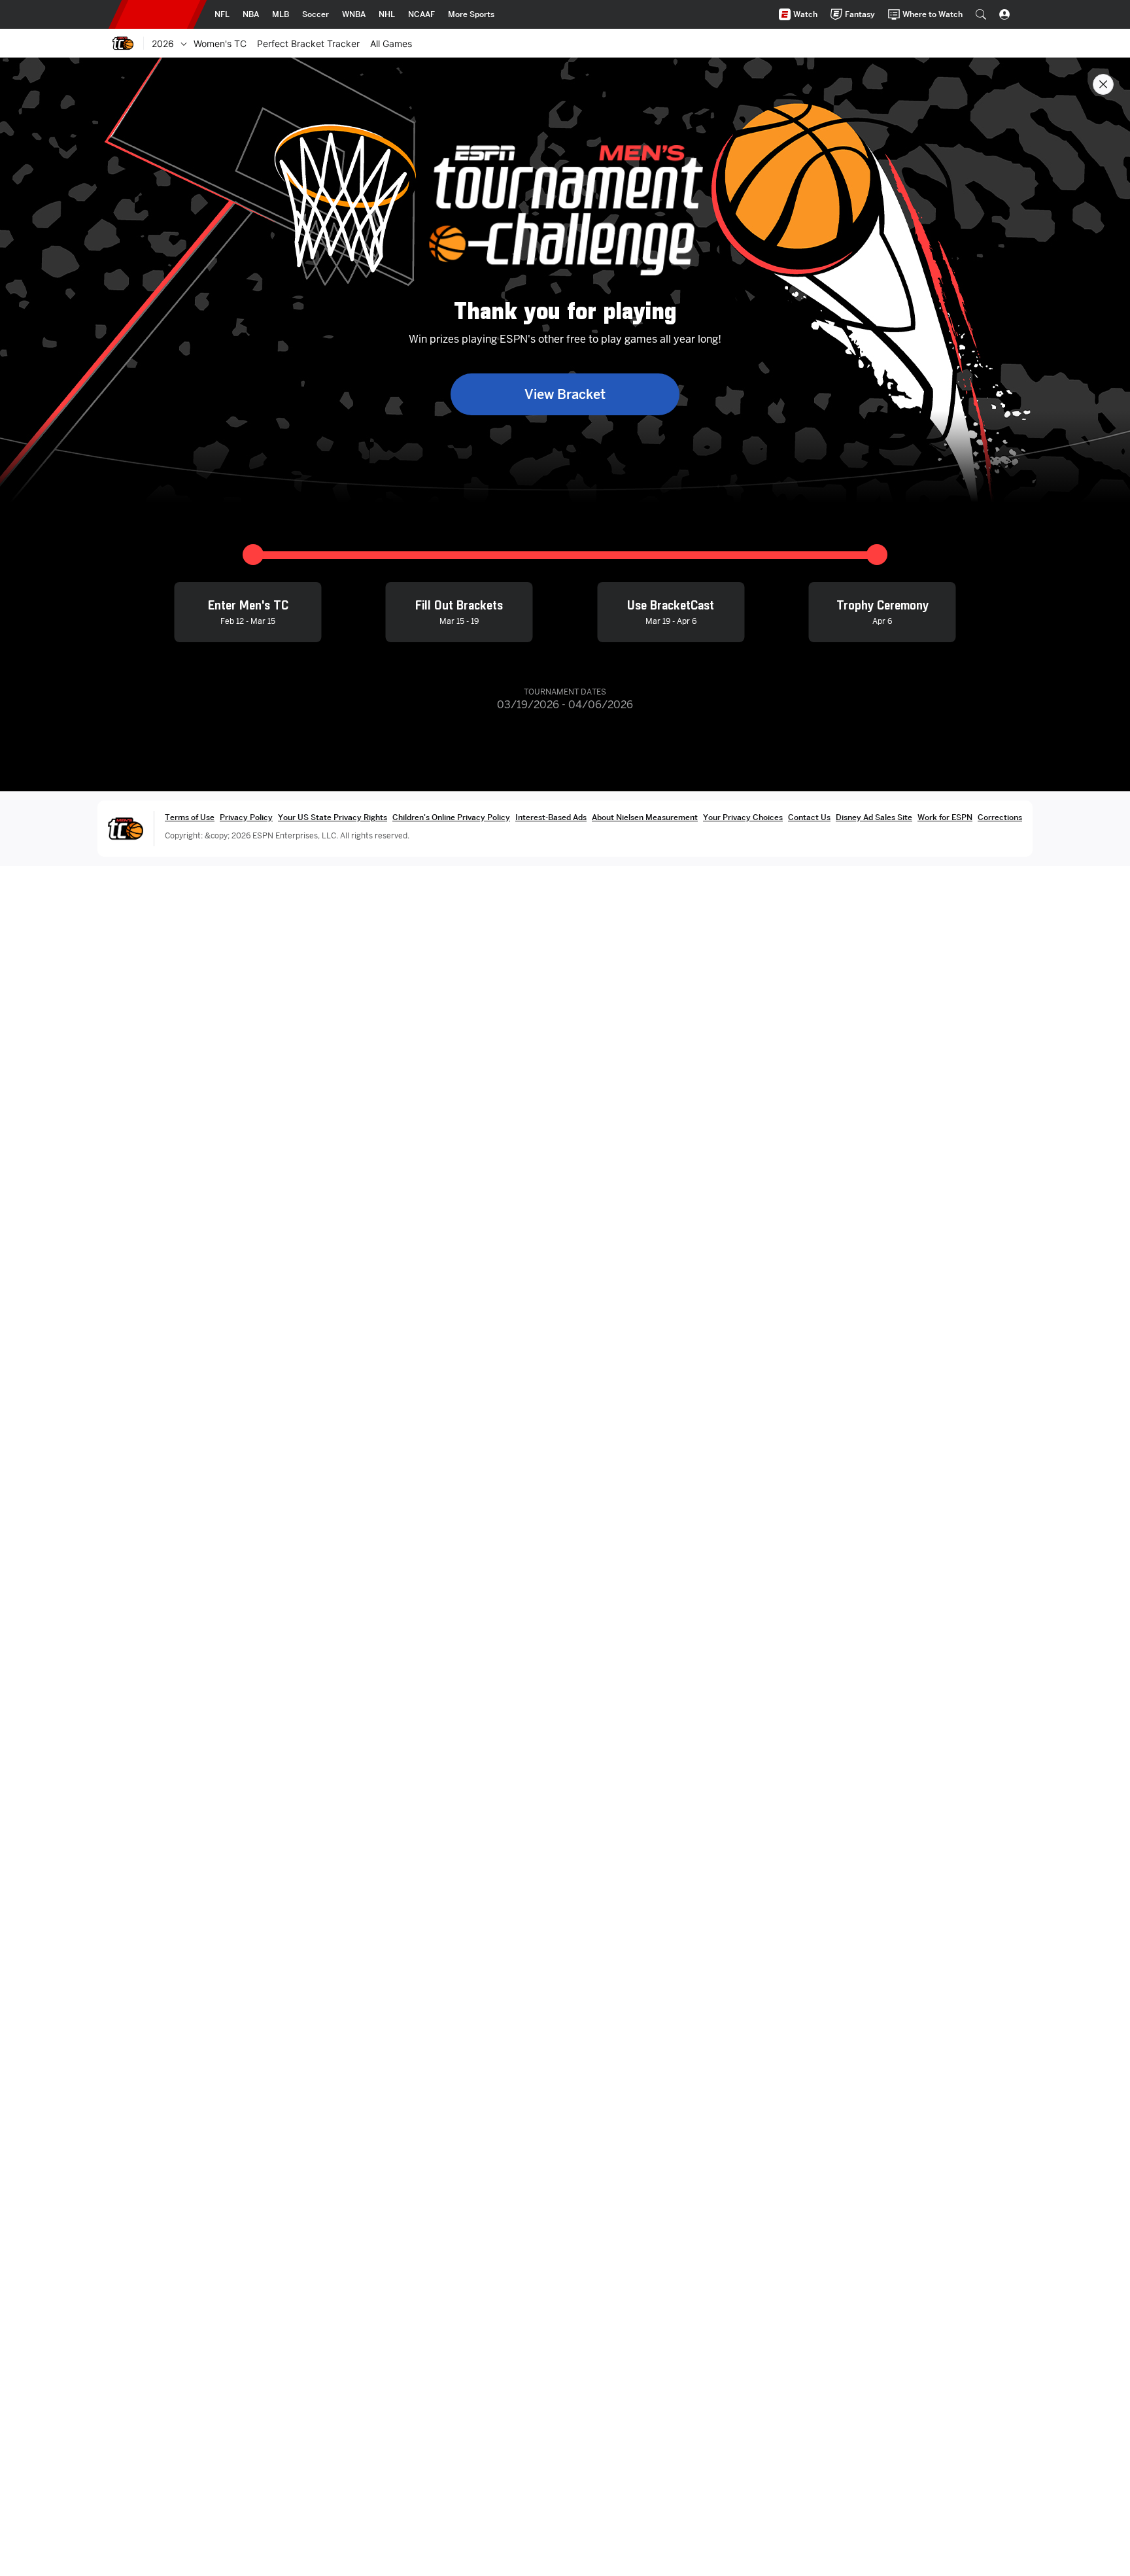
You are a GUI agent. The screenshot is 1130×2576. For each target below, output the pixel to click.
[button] (981, 14)
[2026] (184, 43)
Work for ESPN (945, 817)
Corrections (1000, 817)
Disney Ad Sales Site (874, 817)
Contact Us (809, 817)
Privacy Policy (246, 817)
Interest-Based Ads (551, 817)
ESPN (158, 14)
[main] (565, 1317)
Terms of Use (190, 817)
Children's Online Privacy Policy (451, 817)
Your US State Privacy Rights (333, 817)
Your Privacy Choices (743, 817)
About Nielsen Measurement (645, 817)
